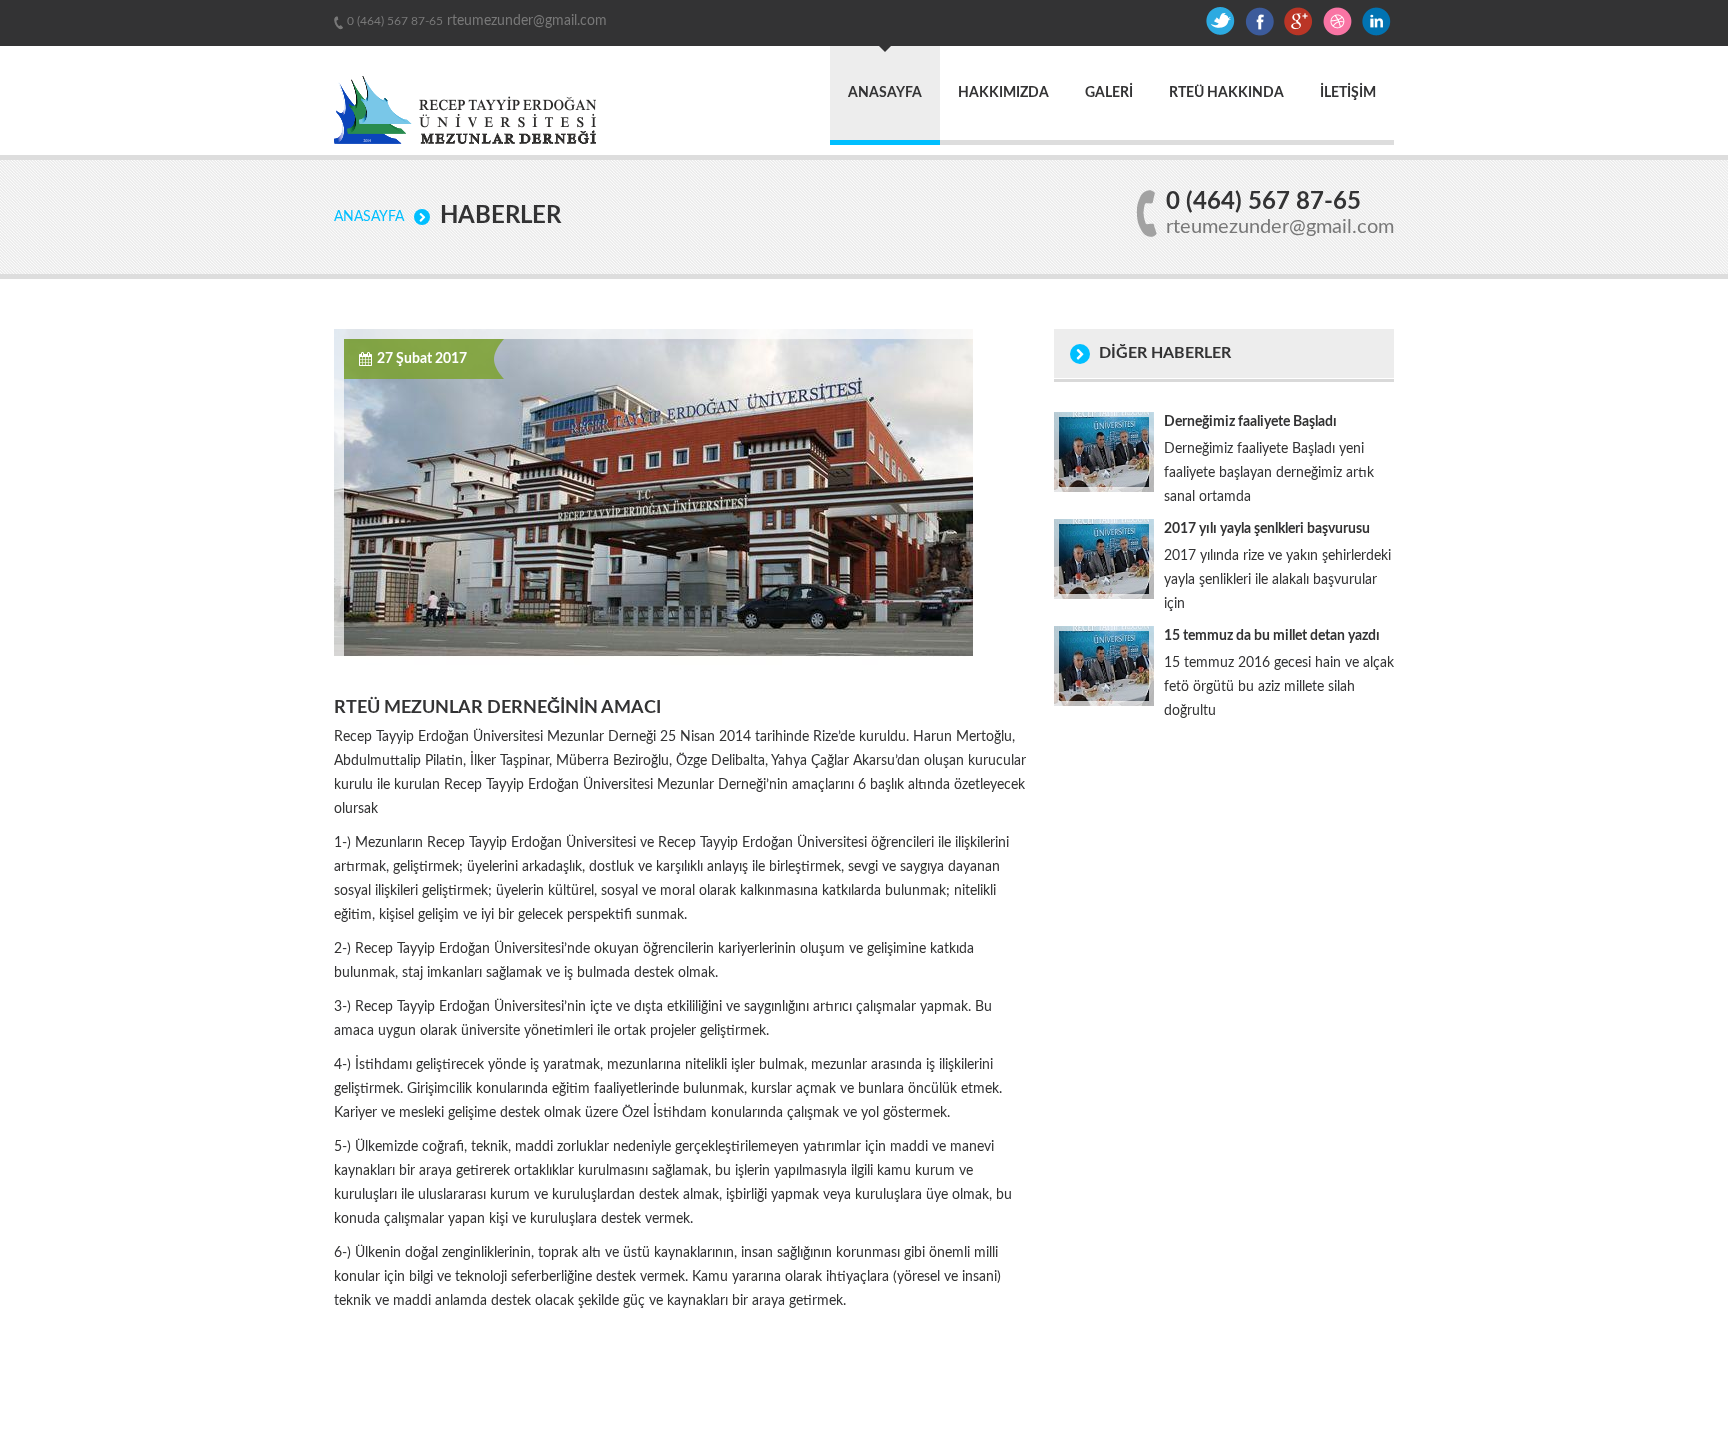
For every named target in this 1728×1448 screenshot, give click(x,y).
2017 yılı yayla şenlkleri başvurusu (1267, 529)
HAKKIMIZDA (1003, 93)
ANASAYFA (885, 93)
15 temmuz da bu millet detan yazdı (1272, 636)
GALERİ (1109, 93)
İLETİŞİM (1348, 93)
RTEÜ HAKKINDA (1226, 93)
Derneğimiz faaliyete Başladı (1250, 422)
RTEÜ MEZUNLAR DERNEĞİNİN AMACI (497, 708)
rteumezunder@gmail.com (525, 21)
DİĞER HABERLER (1165, 353)
